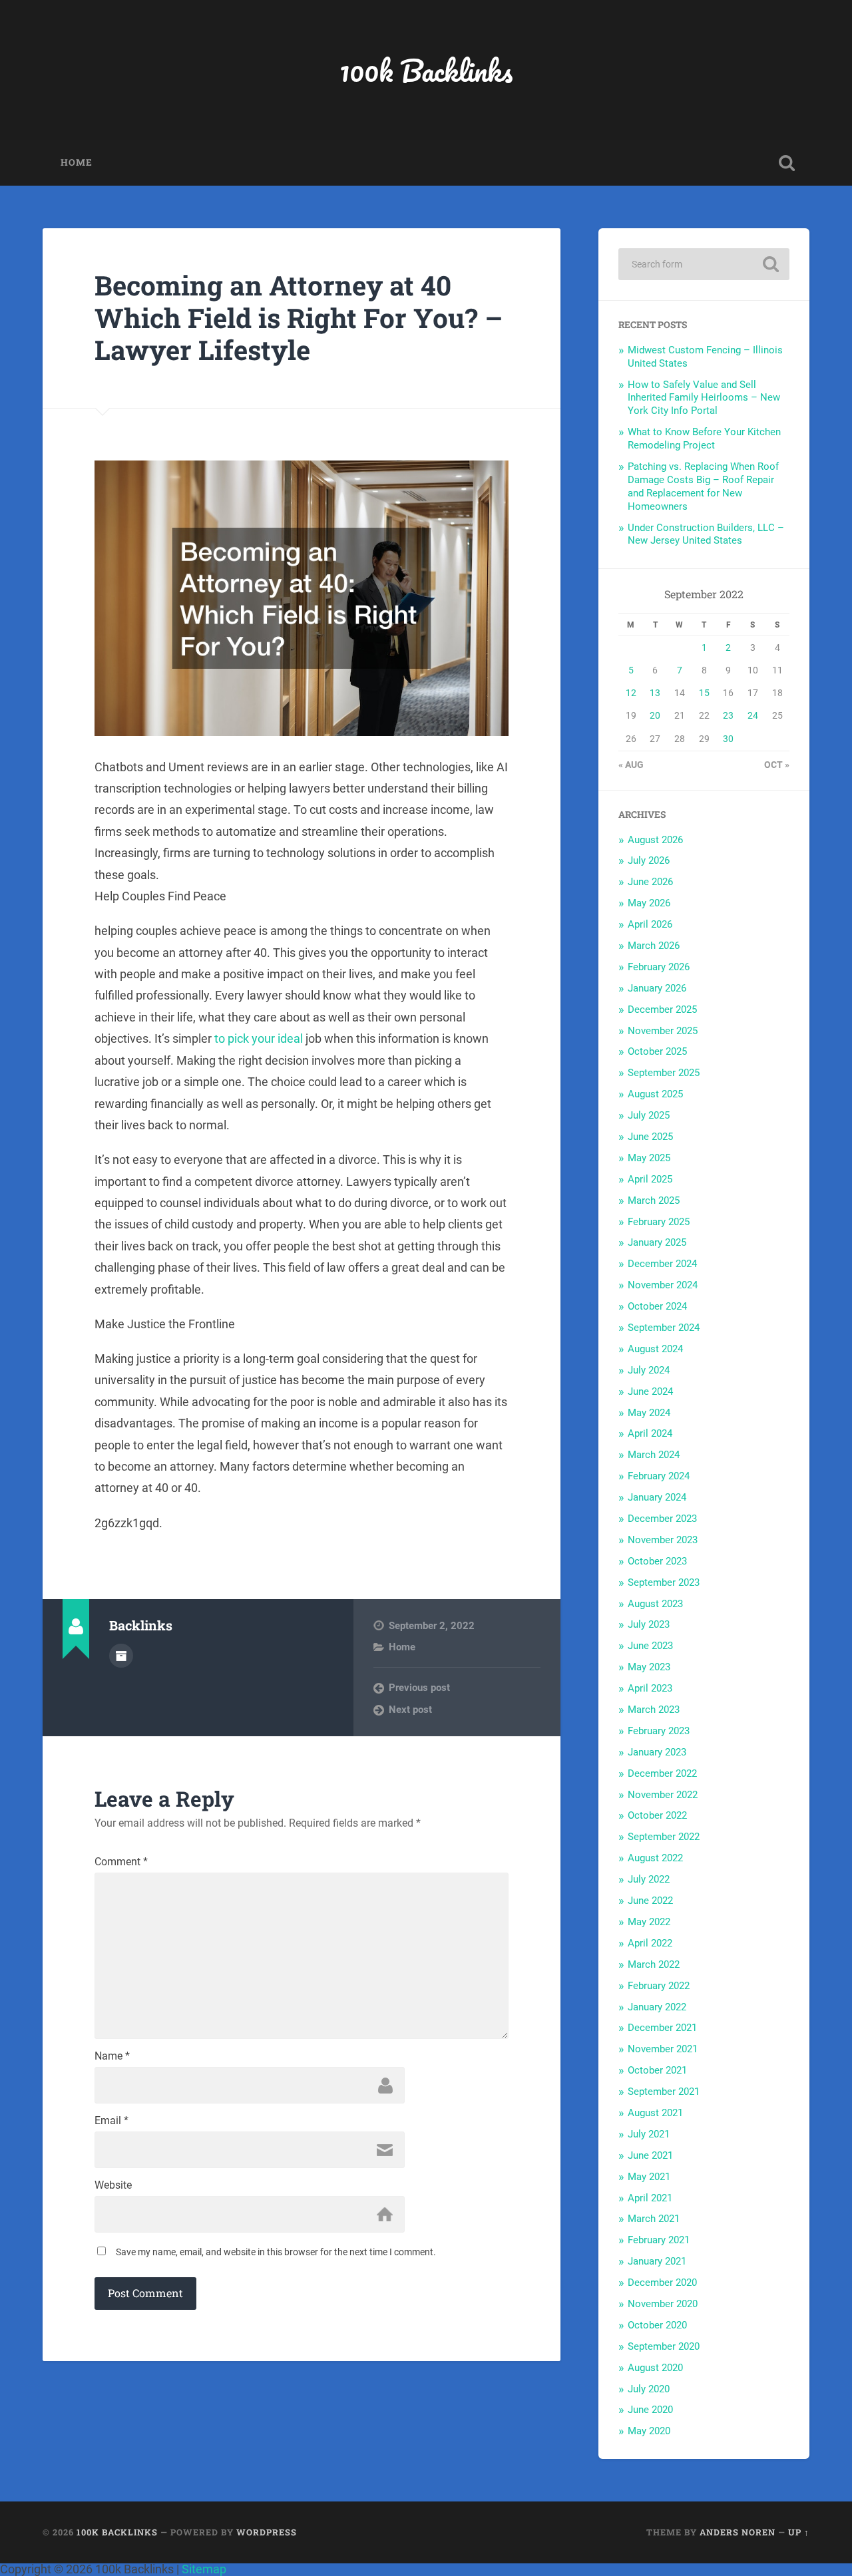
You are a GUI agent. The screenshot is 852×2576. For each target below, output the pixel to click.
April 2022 (650, 1943)
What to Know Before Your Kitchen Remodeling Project (704, 439)
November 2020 (663, 2304)
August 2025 (655, 1094)
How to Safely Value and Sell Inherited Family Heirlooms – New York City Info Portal (704, 398)
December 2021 (662, 2028)
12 (631, 693)
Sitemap (204, 2569)
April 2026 (650, 924)
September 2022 (664, 1837)
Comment (121, 1862)
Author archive (121, 1656)
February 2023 (659, 1731)
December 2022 (662, 1773)
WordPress (267, 2532)
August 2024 (655, 1349)
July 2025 (649, 1115)
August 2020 (655, 2368)
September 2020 (664, 2346)
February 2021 (659, 2240)
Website (113, 2185)
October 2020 (657, 2325)
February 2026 (659, 967)
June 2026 (650, 882)
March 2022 (654, 1964)
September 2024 (664, 1328)
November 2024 (663, 1285)
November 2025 (663, 1031)
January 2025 (657, 1242)
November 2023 (663, 1540)
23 (728, 715)
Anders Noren (738, 2532)
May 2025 (649, 1158)
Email (111, 2121)
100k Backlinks (426, 70)
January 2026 (657, 988)
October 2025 (657, 1051)
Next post (410, 1710)
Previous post (419, 1688)
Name (112, 2056)
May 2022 (649, 1922)
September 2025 (664, 1073)
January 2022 (657, 2007)
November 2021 (663, 2049)
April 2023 (650, 1688)
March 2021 (654, 2219)
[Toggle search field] (787, 163)
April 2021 (650, 2198)
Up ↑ (799, 2532)
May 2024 (649, 1413)
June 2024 (650, 1391)
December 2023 (662, 1519)
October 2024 (657, 1306)
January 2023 (657, 1752)
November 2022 (663, 1795)
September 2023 (664, 1582)
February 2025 (659, 1222)
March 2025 (654, 1200)
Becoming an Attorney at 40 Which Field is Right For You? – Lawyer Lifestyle (299, 317)
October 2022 (657, 1815)
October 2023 (657, 1561)
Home (77, 162)
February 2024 (659, 1476)
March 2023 (654, 1710)
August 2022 (655, 1858)
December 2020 (662, 2283)
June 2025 (650, 1137)
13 (655, 693)
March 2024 (654, 1455)
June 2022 (650, 1901)
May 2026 (649, 903)
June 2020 (650, 2410)
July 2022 (649, 1879)
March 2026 (654, 946)
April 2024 (650, 1433)
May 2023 (649, 1667)
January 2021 (657, 2261)
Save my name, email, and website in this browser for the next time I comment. (276, 2252)
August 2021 (655, 2113)
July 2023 (649, 1624)
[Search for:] (704, 264)
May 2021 (649, 2177)
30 (728, 739)
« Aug (631, 765)
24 (753, 715)
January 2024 (657, 1497)
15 (704, 693)
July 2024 (649, 1370)
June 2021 (650, 2155)
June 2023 (650, 1646)
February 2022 (659, 1986)
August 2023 (655, 1604)
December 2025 (662, 1010)
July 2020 (649, 2389)
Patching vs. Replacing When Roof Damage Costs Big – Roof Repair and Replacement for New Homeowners (703, 486)
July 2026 (649, 860)
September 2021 (664, 2092)
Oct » (777, 765)
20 (655, 715)
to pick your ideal (259, 1038)
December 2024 (662, 1264)
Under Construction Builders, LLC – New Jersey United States (706, 534)
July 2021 (649, 2134)
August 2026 (655, 840)
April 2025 (650, 1179)
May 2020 (649, 2431)
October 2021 (657, 2070)
